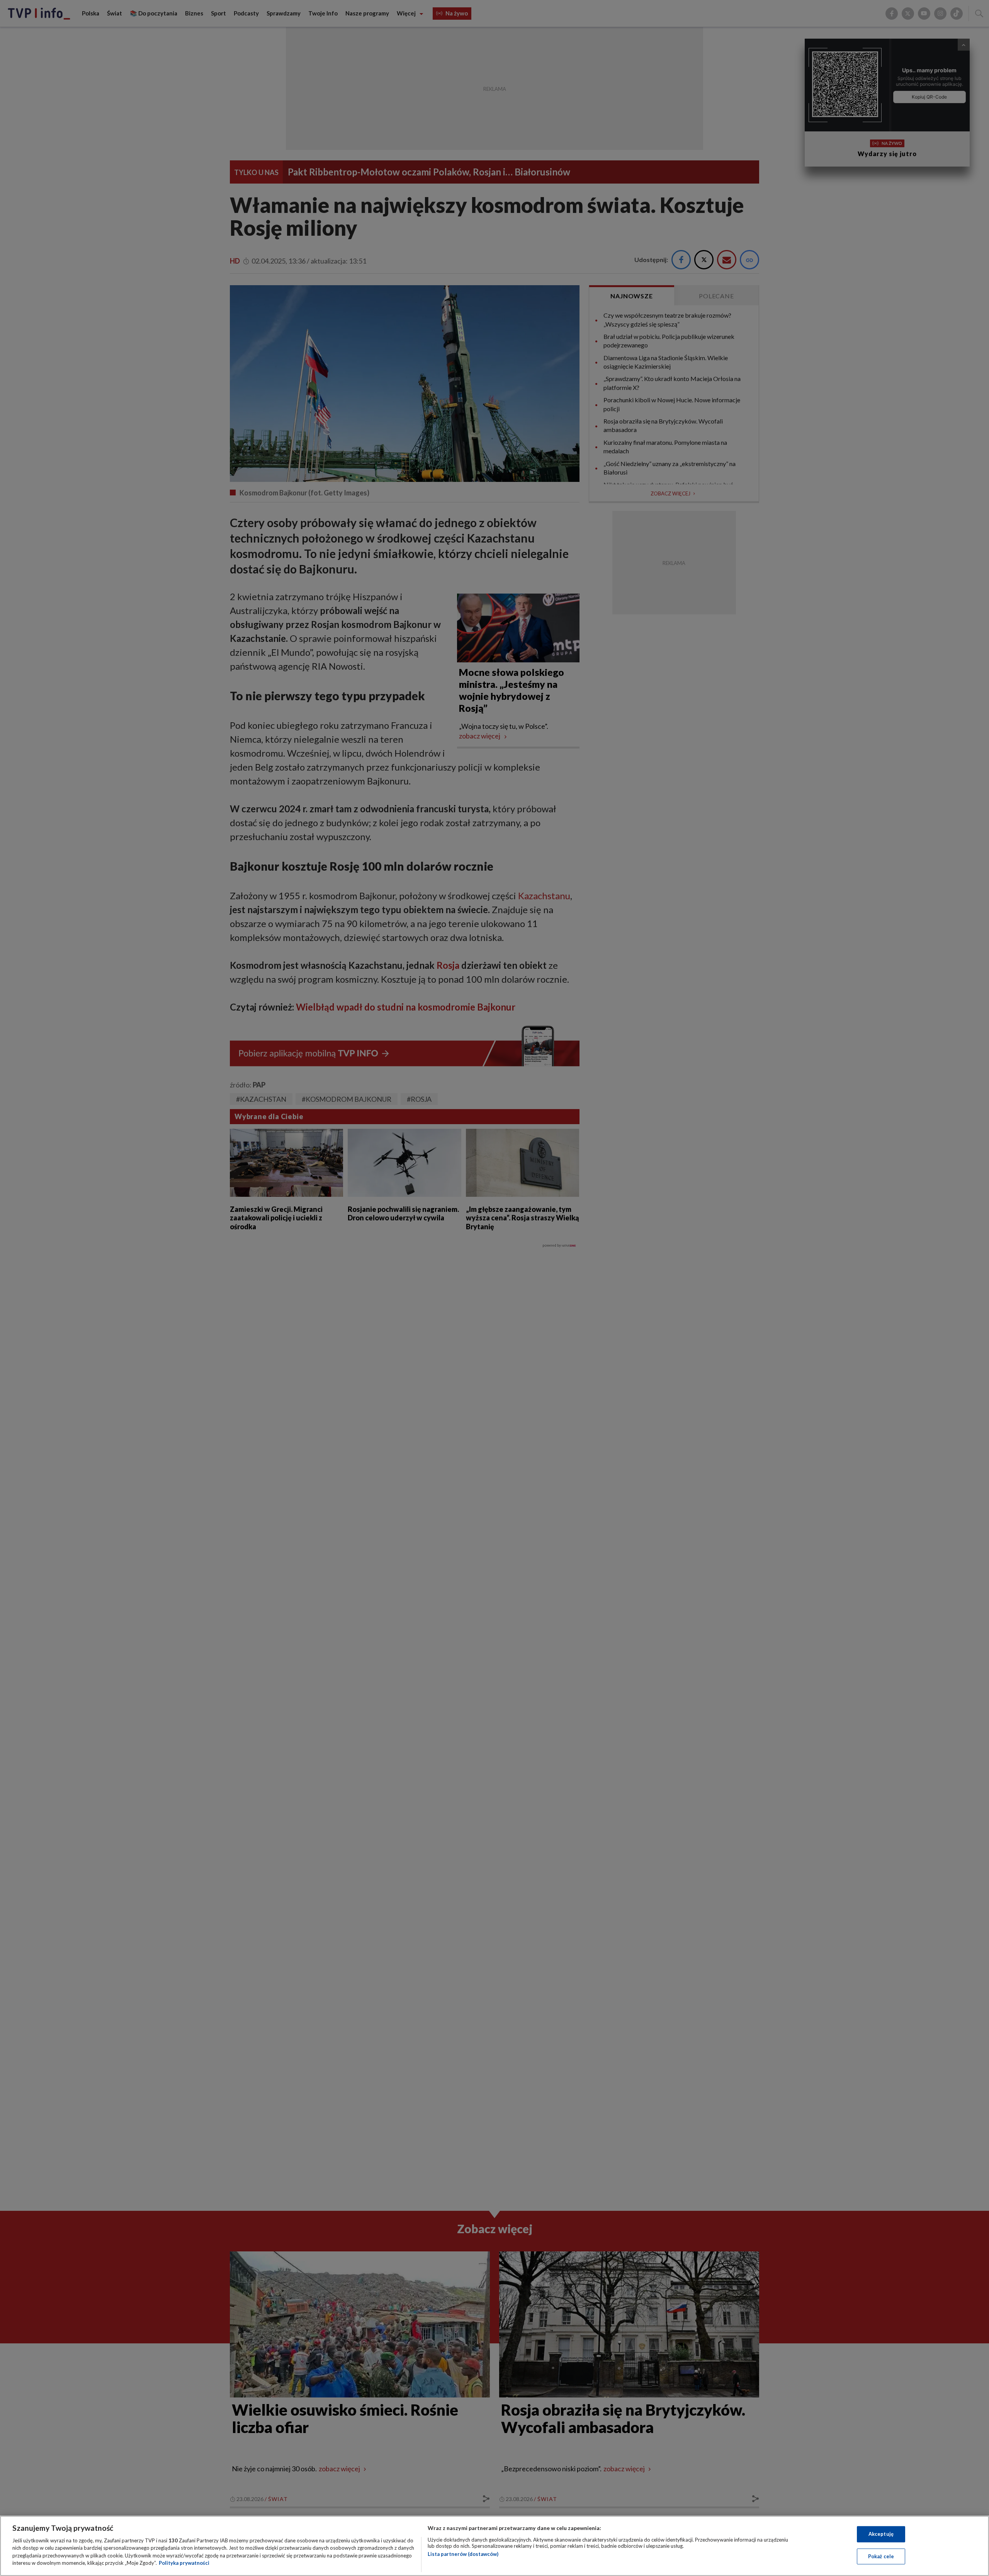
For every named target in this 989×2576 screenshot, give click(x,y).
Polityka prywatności (184, 2563)
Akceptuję (881, 2534)
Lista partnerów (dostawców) (463, 2554)
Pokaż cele (881, 2556)
